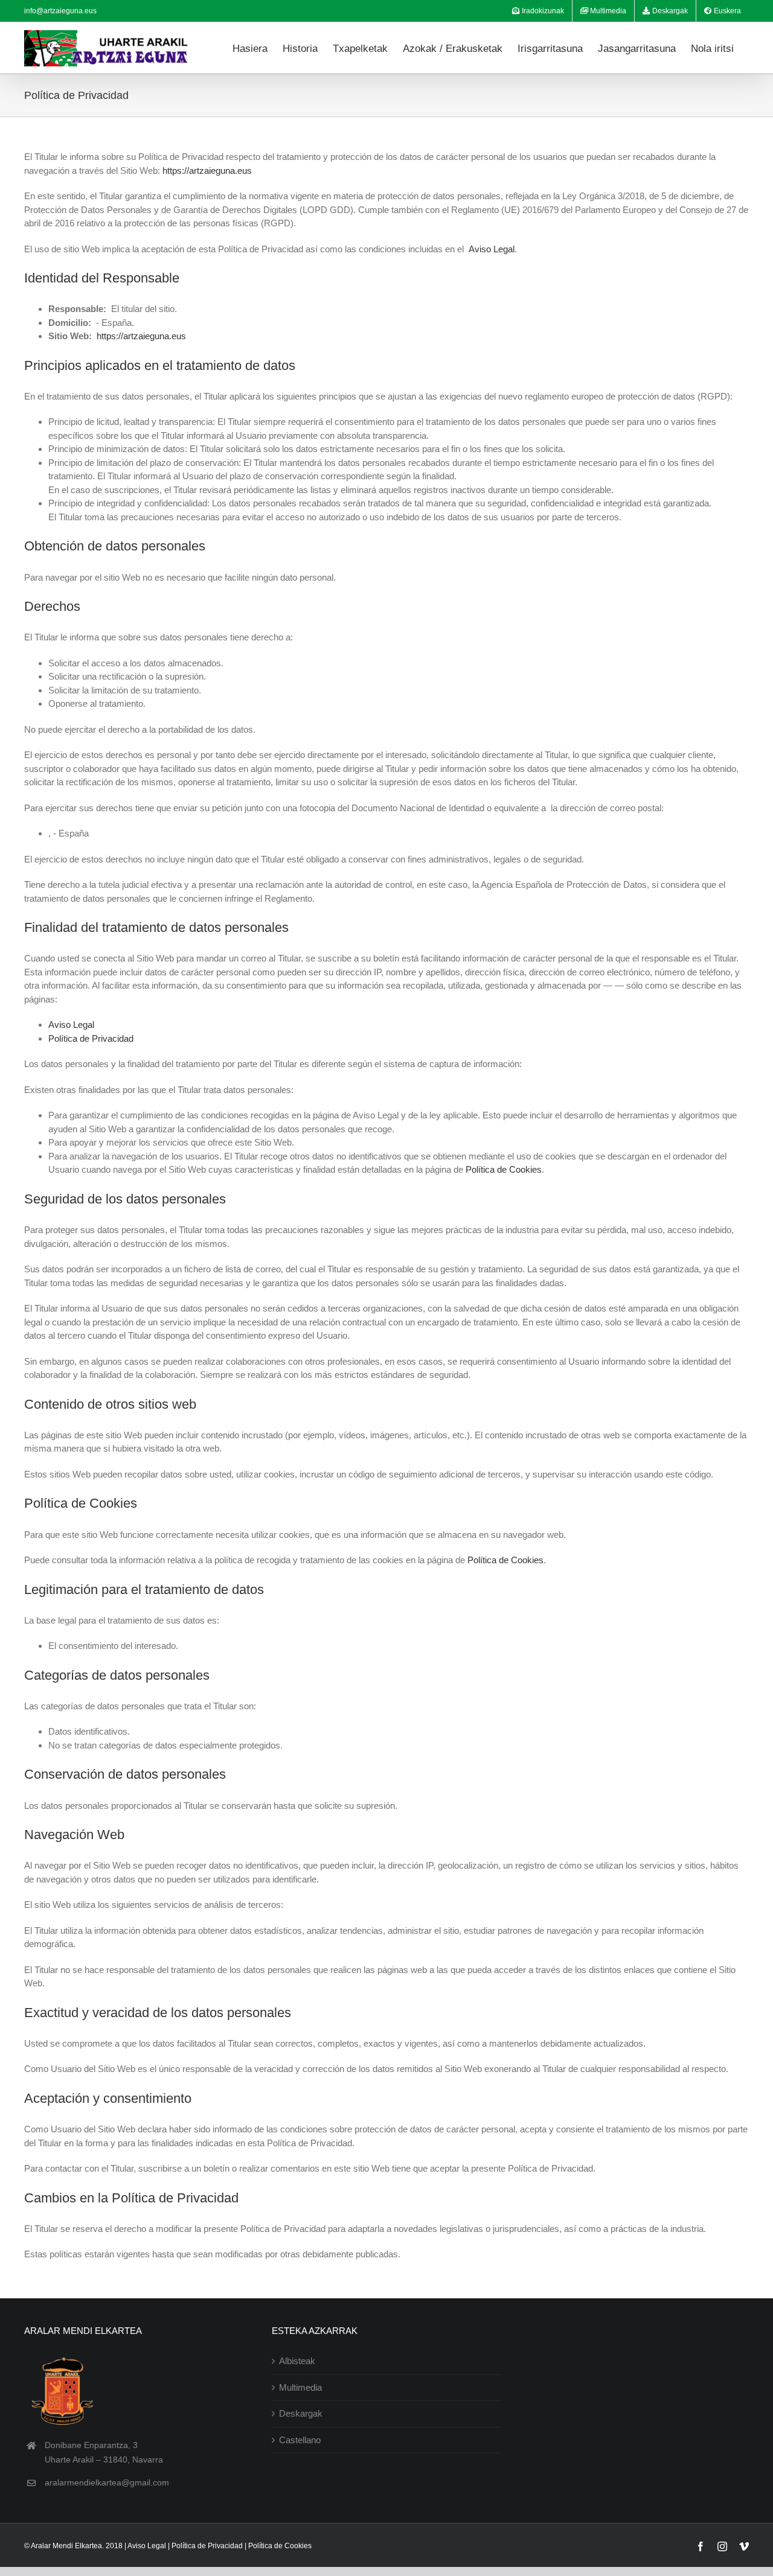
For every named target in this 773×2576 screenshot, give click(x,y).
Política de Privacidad (91, 1038)
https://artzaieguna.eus (207, 171)
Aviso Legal (492, 249)
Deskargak (301, 2413)
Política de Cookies (504, 1169)
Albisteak (297, 2361)
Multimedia (300, 2387)
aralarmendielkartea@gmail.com (107, 2482)
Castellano (300, 2440)
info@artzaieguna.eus (60, 11)
